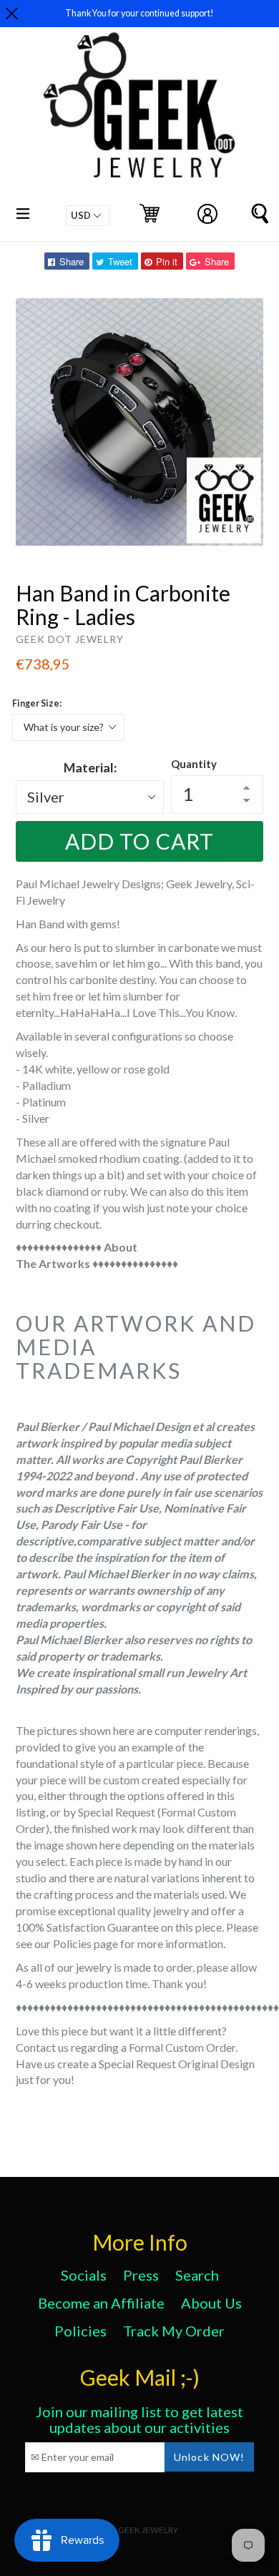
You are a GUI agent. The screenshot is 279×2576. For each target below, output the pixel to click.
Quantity (194, 764)
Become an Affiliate (101, 2303)
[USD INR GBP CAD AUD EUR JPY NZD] (88, 216)
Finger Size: (37, 703)
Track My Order (174, 2331)
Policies (80, 2331)
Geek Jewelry (148, 2530)
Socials (84, 2275)
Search (197, 2275)
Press (141, 2275)
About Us (211, 2303)
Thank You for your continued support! (139, 13)
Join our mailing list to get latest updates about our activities (139, 2419)
